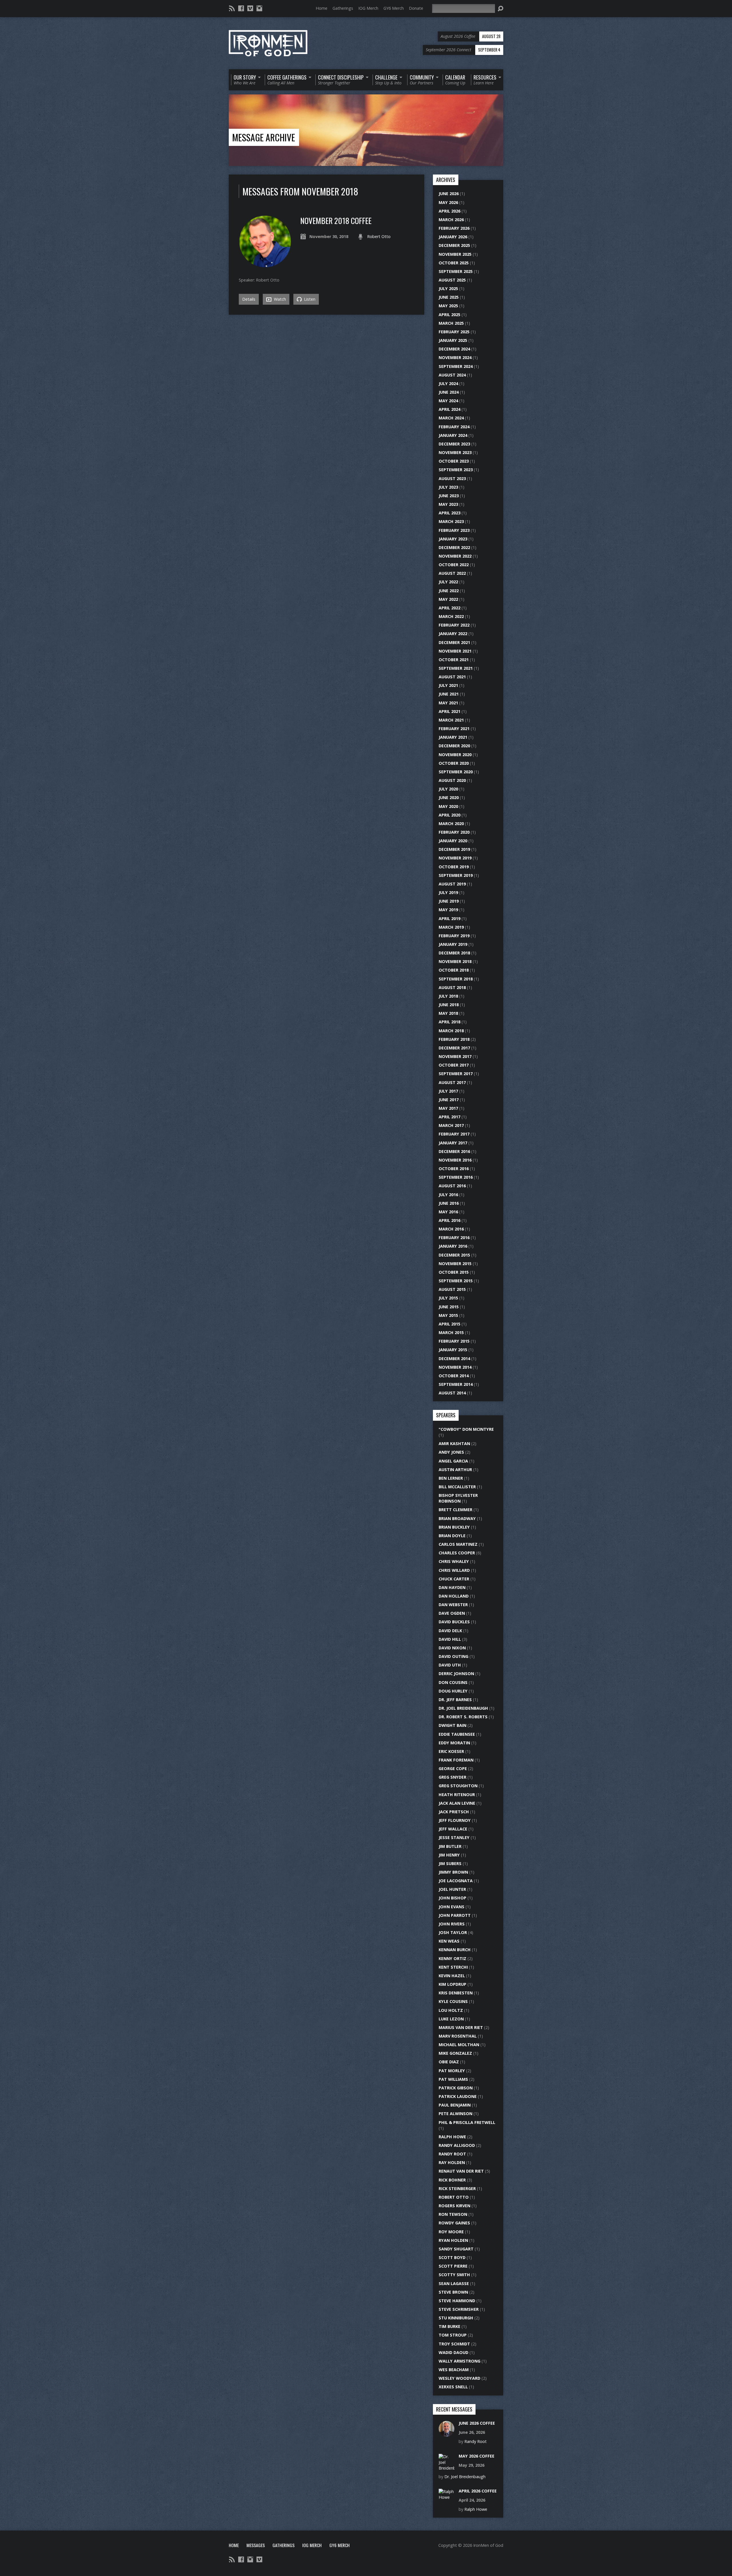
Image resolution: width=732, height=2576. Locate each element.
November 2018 (455, 961)
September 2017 (456, 1074)
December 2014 (454, 1359)
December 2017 (454, 1048)
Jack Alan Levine (457, 1803)
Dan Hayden (452, 1587)
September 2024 (456, 366)
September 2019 (456, 875)
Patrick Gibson (456, 2088)
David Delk (450, 1631)
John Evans (451, 1907)
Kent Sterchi (453, 1967)
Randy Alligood (457, 2145)
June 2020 (449, 797)
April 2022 (449, 608)
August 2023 (452, 478)
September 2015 (456, 1281)
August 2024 (452, 375)
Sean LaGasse (454, 2283)
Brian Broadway (457, 1518)
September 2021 (456, 668)
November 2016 (455, 1160)
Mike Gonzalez (455, 2053)
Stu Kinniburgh (456, 2318)
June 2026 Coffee (477, 2423)
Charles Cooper (457, 1553)
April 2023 (449, 513)
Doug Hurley (453, 1691)
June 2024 (449, 392)
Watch (279, 299)
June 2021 (449, 694)
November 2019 (455, 858)
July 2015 (448, 1298)
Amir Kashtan (454, 1443)
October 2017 (454, 1065)
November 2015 (455, 1264)
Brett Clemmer (455, 1510)
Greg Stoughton (458, 1786)
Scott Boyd (452, 2257)
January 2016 (453, 1246)
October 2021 (454, 660)
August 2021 (452, 677)
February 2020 (454, 832)
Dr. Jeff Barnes (455, 1700)
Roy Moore (451, 2232)
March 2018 (451, 1031)
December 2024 (454, 349)
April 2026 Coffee (478, 2491)
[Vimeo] (250, 8)
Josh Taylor (453, 1932)
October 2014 (454, 1376)
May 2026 (448, 202)
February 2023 (454, 530)
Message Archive (264, 137)
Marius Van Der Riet (461, 2027)
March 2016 (451, 1229)
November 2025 (455, 254)
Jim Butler (450, 1846)
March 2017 (451, 1125)
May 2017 (448, 1108)
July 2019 (448, 892)
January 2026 (453, 237)
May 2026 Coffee (477, 2456)
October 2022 (454, 565)
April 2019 (449, 919)
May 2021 (448, 703)
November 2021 (455, 651)
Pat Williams (453, 2079)
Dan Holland (454, 1596)
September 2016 (456, 1177)
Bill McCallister (457, 1487)
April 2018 (449, 1022)
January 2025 (453, 340)
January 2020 (453, 841)
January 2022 (453, 634)
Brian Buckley (454, 1527)
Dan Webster (453, 1605)
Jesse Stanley (454, 1837)
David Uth (450, 1665)
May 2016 (448, 1212)
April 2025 (449, 315)
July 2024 (448, 384)
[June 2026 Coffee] (446, 2434)
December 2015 (454, 1255)
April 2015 (449, 1324)
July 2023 (448, 487)
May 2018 (448, 1013)
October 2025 (454, 263)
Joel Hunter (452, 1889)
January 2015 (453, 1350)
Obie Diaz (449, 2062)
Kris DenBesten (456, 1993)
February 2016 (454, 1238)
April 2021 (449, 711)
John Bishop (452, 1898)
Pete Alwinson (455, 2114)
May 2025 (448, 306)
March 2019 (451, 927)
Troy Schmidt (454, 2344)
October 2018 (454, 970)
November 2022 (455, 556)
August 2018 (452, 987)
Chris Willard (454, 1570)
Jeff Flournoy (455, 1820)
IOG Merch (368, 8)
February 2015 (454, 1341)
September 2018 (456, 979)
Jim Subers (450, 1863)
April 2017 (449, 1117)
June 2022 (449, 591)
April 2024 (449, 409)
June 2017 (449, 1100)
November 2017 (455, 1056)
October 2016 (454, 1169)
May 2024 (448, 401)
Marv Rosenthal (458, 2036)
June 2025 (449, 297)
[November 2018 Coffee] (265, 265)
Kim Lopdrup (452, 1984)
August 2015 (452, 1289)
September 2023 (456, 470)
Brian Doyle (452, 1536)
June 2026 (449, 194)
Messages (256, 2545)
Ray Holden (452, 2162)
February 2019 (454, 936)
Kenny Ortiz (452, 1958)
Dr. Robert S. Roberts (463, 1717)
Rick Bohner (452, 2180)
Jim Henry (449, 1855)
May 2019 (448, 910)
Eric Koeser (451, 1751)
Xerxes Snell (453, 2387)
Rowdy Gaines (454, 2223)
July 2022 (448, 582)
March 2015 (451, 1332)
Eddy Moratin (454, 1743)
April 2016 (449, 1220)
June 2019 (449, 901)
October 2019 (454, 867)
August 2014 (452, 1393)
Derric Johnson (456, 1674)
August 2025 (452, 280)
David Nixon (452, 1648)
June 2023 (449, 496)
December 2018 (454, 953)
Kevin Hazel (452, 1976)
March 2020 (451, 824)
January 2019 (453, 944)
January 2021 (453, 737)
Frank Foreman (456, 1760)
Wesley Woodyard (460, 2378)
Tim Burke (449, 2326)
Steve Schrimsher (459, 2309)
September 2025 (456, 271)
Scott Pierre (453, 2266)
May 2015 (448, 1315)
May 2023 (448, 504)
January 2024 (453, 435)
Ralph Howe (452, 2137)
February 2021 (454, 729)
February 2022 (454, 625)
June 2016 (449, 1203)
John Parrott (455, 1915)
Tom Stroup (453, 2335)
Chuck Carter (454, 1579)
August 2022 (452, 573)
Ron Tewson (453, 2214)
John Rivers (452, 1924)
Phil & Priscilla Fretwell (467, 2122)
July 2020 (448, 789)
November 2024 (455, 357)
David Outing (453, 1656)
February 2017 (454, 1134)
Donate (416, 8)
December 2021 (454, 642)
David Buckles (454, 1622)
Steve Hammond (457, 2301)
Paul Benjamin (455, 2105)
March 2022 (451, 616)
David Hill (450, 1639)
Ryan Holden (453, 2240)
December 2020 (454, 746)
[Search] (500, 9)
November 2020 (455, 755)
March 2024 (451, 418)
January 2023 (453, 539)
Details (249, 299)
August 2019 (452, 884)
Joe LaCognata (456, 1881)
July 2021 (448, 685)
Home (322, 8)
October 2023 (454, 461)
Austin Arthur (455, 1470)
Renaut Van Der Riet (461, 2171)
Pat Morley (452, 2071)
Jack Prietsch (454, 1812)
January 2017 (453, 1143)
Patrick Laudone (458, 2096)
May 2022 (448, 599)
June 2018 (449, 1005)
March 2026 (451, 220)
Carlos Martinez (458, 1544)
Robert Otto (379, 236)
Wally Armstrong (460, 2361)
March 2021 (451, 720)
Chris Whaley (454, 1561)
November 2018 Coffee (336, 220)
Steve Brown (453, 2292)
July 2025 (448, 289)
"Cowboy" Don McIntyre (466, 1429)
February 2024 (454, 427)
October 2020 (454, 763)
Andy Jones (451, 1452)
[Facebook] (241, 8)
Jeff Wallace (453, 1829)
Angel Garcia (453, 1461)
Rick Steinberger (457, 2188)
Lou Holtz (451, 2010)
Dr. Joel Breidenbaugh (463, 1708)
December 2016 (454, 1151)
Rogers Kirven (454, 2206)
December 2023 (454, 444)
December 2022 (454, 547)
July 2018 (448, 996)
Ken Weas (449, 1941)
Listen (309, 299)
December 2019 (454, 849)
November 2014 (455, 1367)
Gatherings (343, 8)
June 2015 (449, 1307)
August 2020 (452, 780)
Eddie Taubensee (457, 1734)
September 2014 (456, 1384)
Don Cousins (453, 1682)
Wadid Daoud (453, 2352)
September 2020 (456, 772)
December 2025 (454, 245)
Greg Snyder (452, 1777)
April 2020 (449, 815)
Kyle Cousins (453, 2001)
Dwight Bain (452, 1725)
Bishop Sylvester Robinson (458, 1498)
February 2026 (454, 228)
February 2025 (454, 332)
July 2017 (448, 1091)
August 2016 (452, 1186)
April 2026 (449, 211)
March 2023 (451, 521)
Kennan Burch (455, 1950)
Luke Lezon (451, 2019)
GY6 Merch (394, 8)
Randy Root (452, 2154)
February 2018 (454, 1039)
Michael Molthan (459, 2045)
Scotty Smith (454, 2275)
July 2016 (448, 1195)
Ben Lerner (451, 1478)
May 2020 (448, 806)
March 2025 (451, 323)
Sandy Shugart (456, 2249)
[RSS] (232, 8)
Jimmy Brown (453, 1872)
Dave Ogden (452, 1613)
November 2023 (455, 452)
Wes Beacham (454, 2370)
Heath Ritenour (457, 1795)
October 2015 (454, 1272)
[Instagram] (259, 8)
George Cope (453, 1768)
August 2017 (452, 1082)
